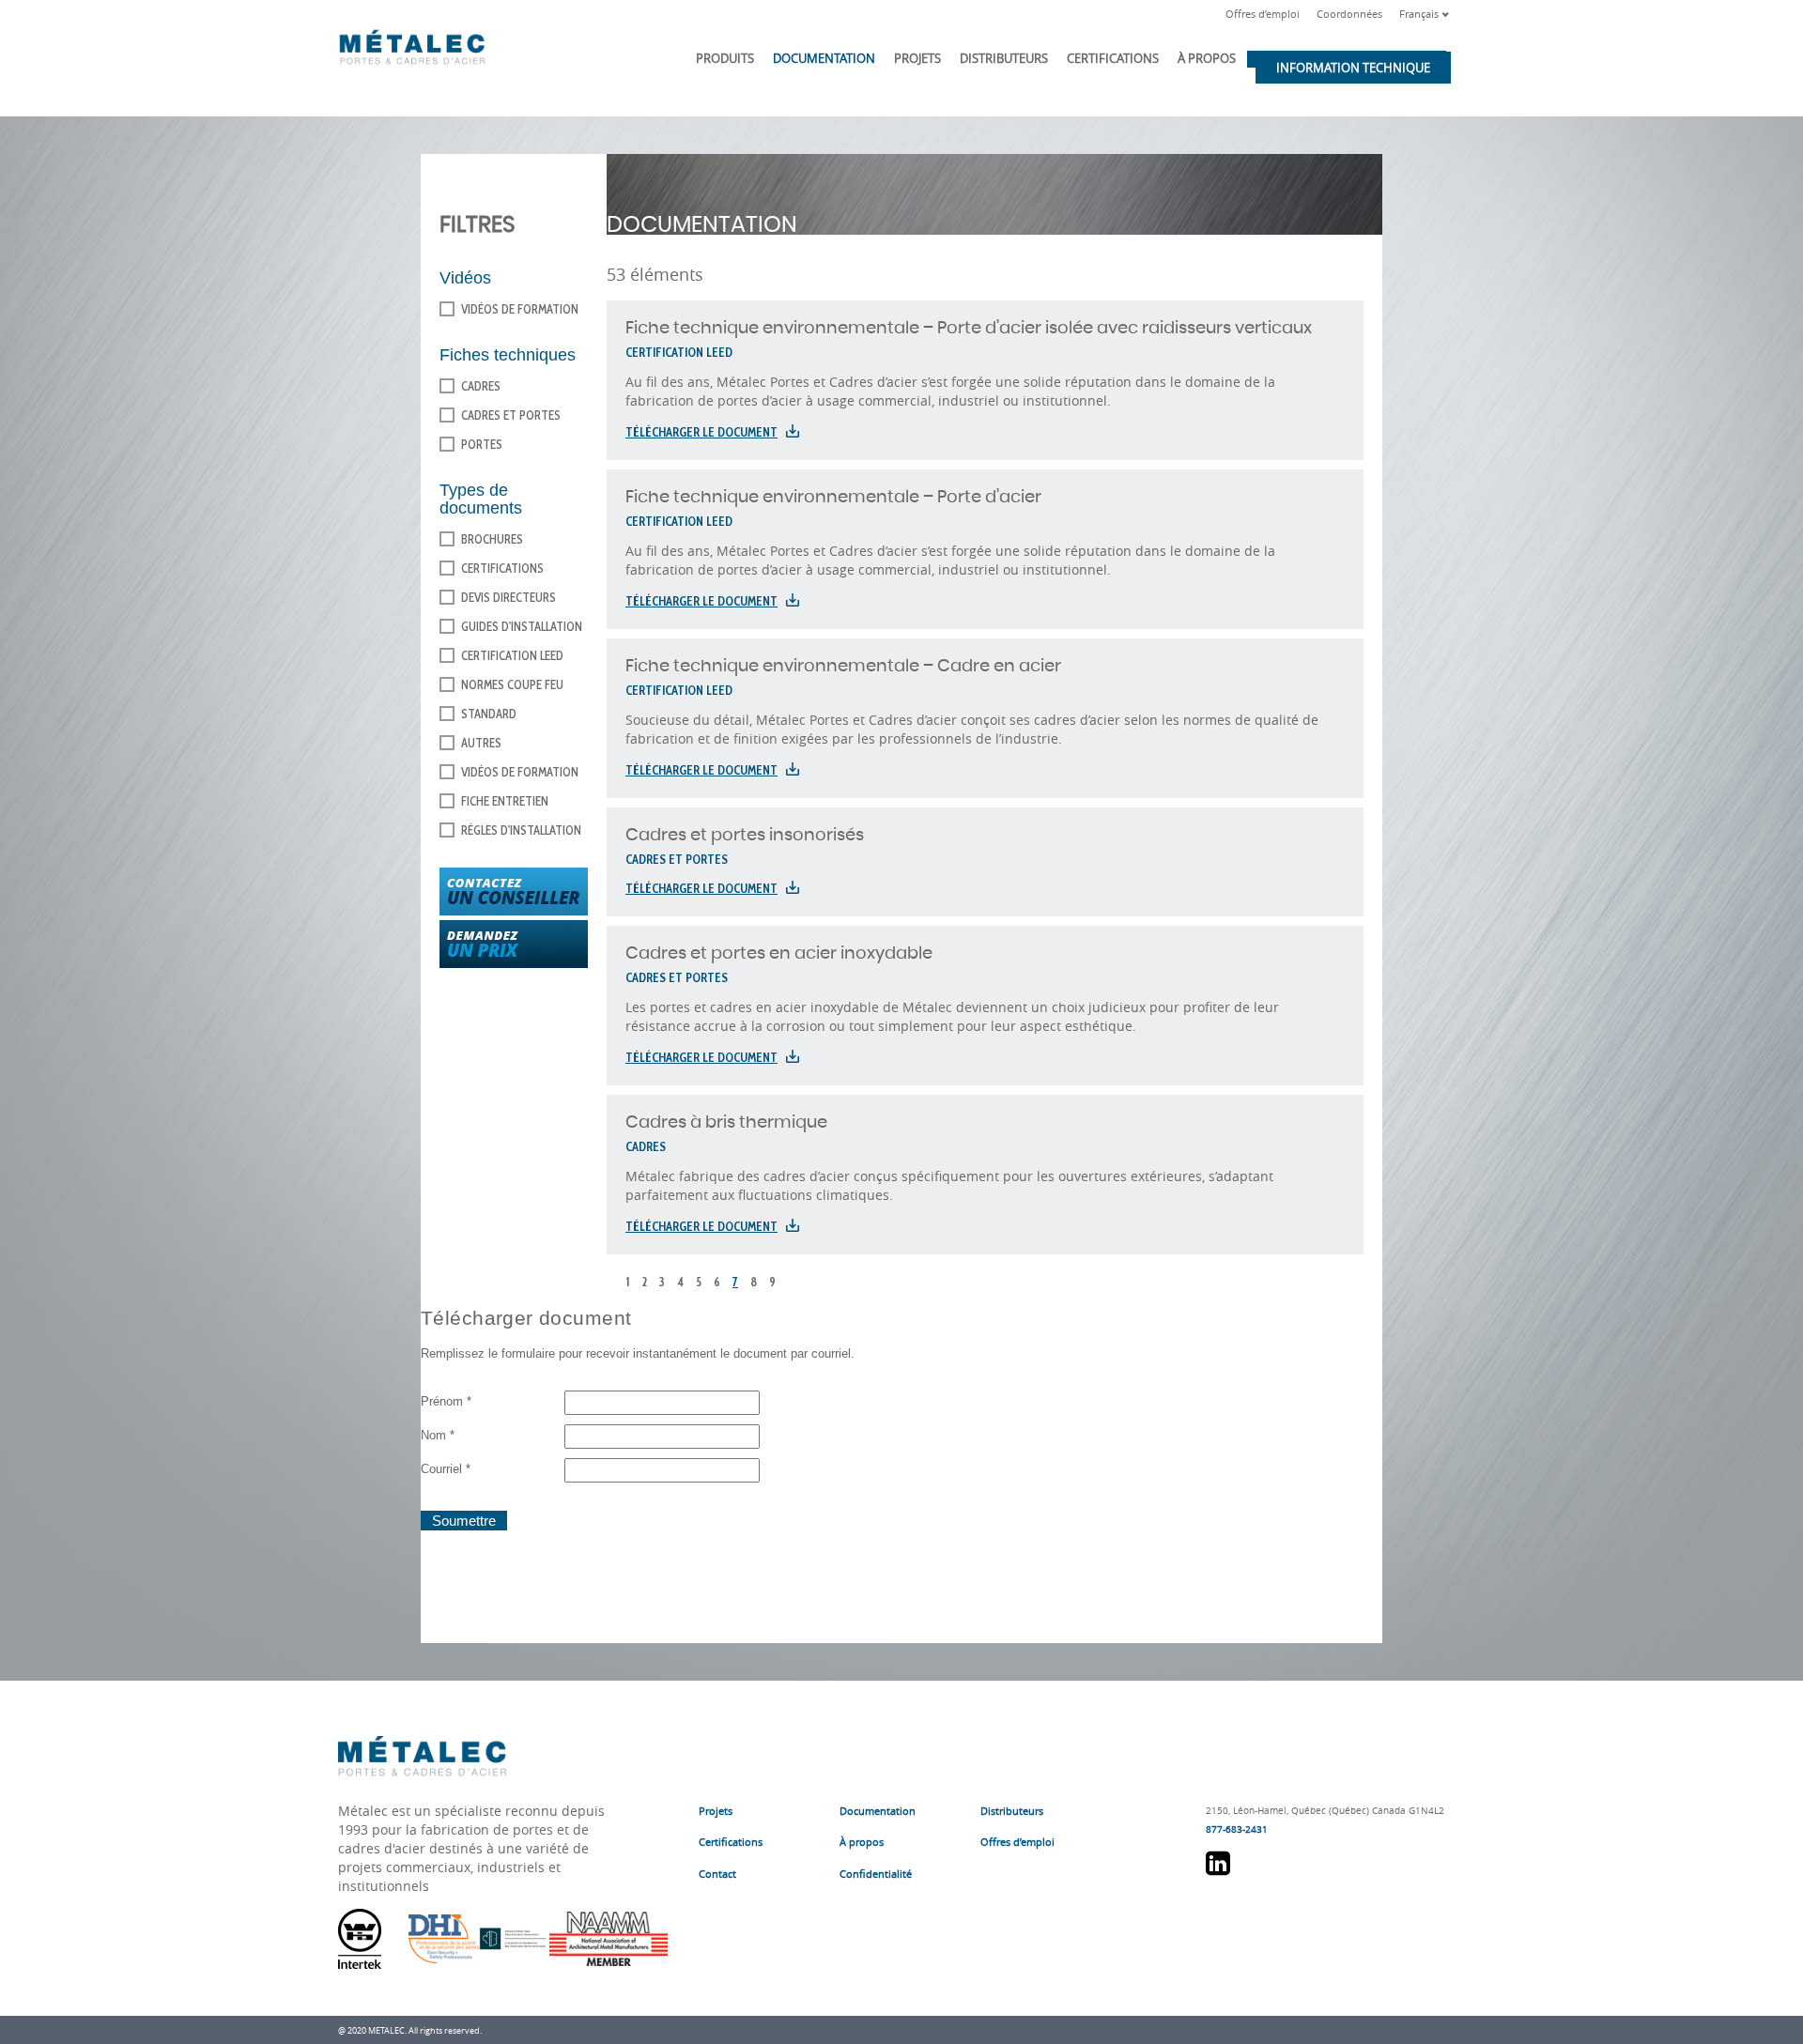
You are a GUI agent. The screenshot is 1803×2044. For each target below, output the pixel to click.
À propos (1207, 58)
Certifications (1113, 58)
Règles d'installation (521, 830)
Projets (917, 58)
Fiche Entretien (505, 801)
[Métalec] (412, 43)
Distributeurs (1004, 58)
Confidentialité (876, 1874)
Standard (489, 714)
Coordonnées (1349, 14)
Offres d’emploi (1263, 14)
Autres (481, 743)
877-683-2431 (1237, 1829)
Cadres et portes (511, 415)
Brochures (492, 539)
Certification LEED (512, 655)
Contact (717, 1874)
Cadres (481, 386)
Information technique (1353, 68)
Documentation (824, 58)
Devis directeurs (509, 597)
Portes (482, 444)
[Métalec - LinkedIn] (1218, 1870)
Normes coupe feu (512, 684)
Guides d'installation (522, 626)
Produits (725, 58)
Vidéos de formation (520, 309)
